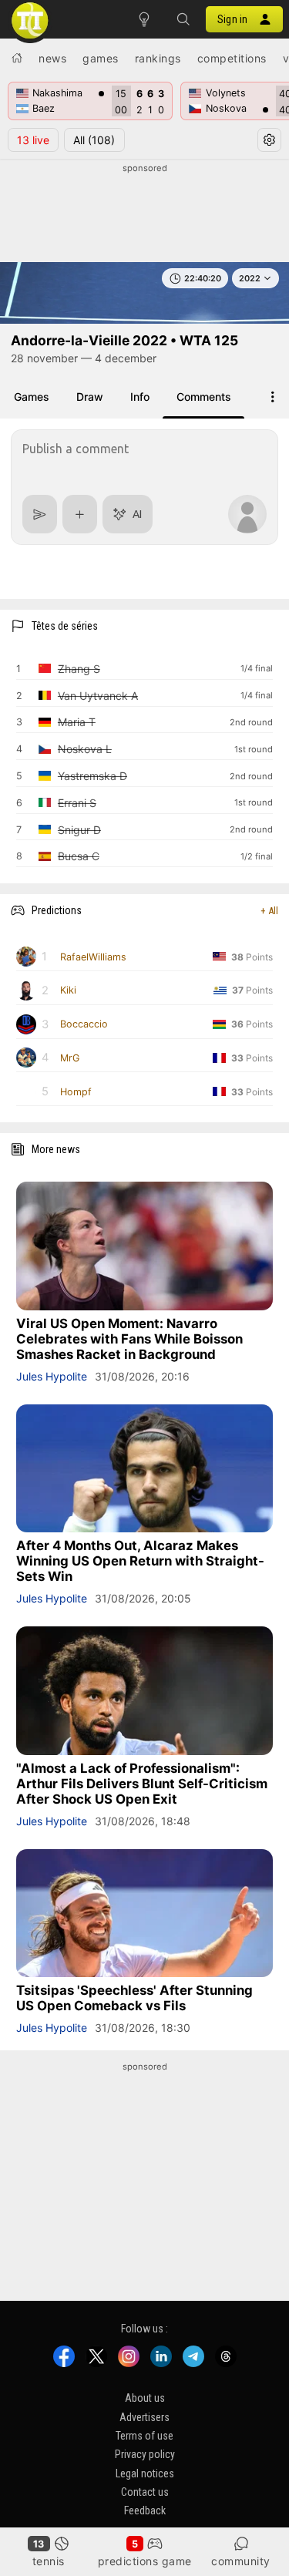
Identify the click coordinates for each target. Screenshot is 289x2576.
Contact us (145, 2492)
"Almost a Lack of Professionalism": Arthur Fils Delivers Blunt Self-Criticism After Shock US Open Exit (142, 1784)
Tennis (49, 2561)
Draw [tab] (90, 397)
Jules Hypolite (52, 1376)
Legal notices (145, 2473)
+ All (269, 911)
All (94, 140)
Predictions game (145, 2561)
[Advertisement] (144, 214)
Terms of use (144, 2436)
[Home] (17, 58)
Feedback (145, 2510)
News (52, 58)
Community (241, 2561)
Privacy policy (145, 2454)
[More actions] (273, 397)
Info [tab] (140, 397)
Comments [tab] (204, 397)
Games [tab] (32, 397)
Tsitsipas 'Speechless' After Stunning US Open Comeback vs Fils (134, 1998)
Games (101, 58)
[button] (183, 19)
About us (145, 2398)
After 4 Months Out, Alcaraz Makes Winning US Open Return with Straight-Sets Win (140, 1561)
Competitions (232, 58)
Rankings (158, 58)
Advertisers (144, 2417)
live (33, 140)
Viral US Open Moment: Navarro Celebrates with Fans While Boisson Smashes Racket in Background (129, 1339)
